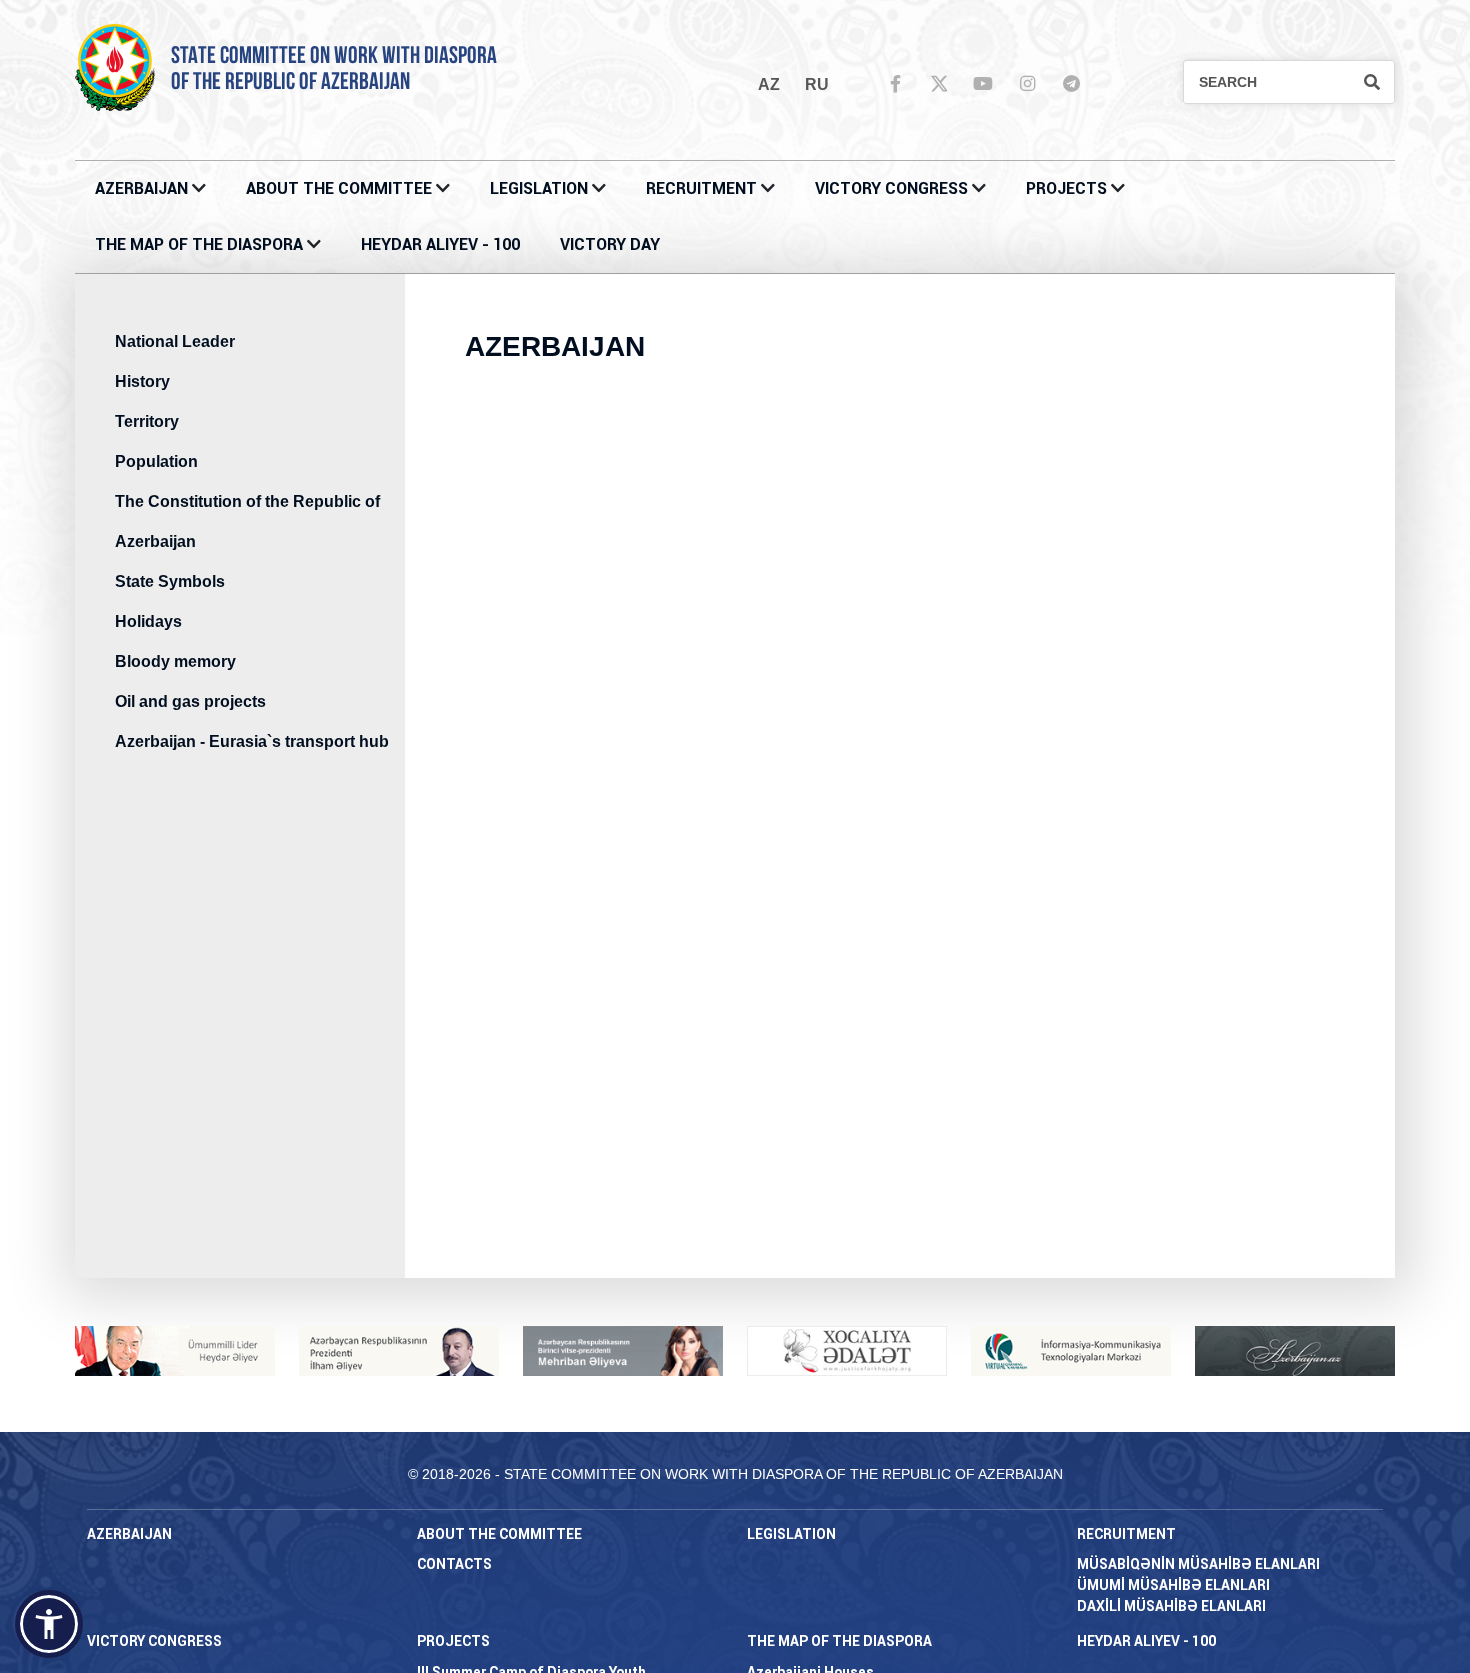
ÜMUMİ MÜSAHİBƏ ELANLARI (1173, 1585)
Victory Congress (891, 188)
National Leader (175, 341)
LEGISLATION (539, 188)
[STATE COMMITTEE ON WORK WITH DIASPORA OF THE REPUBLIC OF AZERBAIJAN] (115, 66)
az (769, 84)
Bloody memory (175, 661)
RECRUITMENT (701, 188)
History (142, 381)
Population (156, 461)
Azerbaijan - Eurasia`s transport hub (252, 741)
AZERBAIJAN (141, 188)
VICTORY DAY (610, 244)
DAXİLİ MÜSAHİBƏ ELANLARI (1171, 1606)
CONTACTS (454, 1564)
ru (817, 84)
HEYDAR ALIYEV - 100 (440, 244)
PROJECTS (1066, 188)
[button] (49, 1624)
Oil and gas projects (190, 701)
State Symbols (170, 581)
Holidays (148, 621)
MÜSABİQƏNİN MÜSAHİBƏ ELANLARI (1198, 1564)
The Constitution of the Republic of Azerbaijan (247, 521)
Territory (147, 421)
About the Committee (339, 188)
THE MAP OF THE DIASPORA (199, 244)
